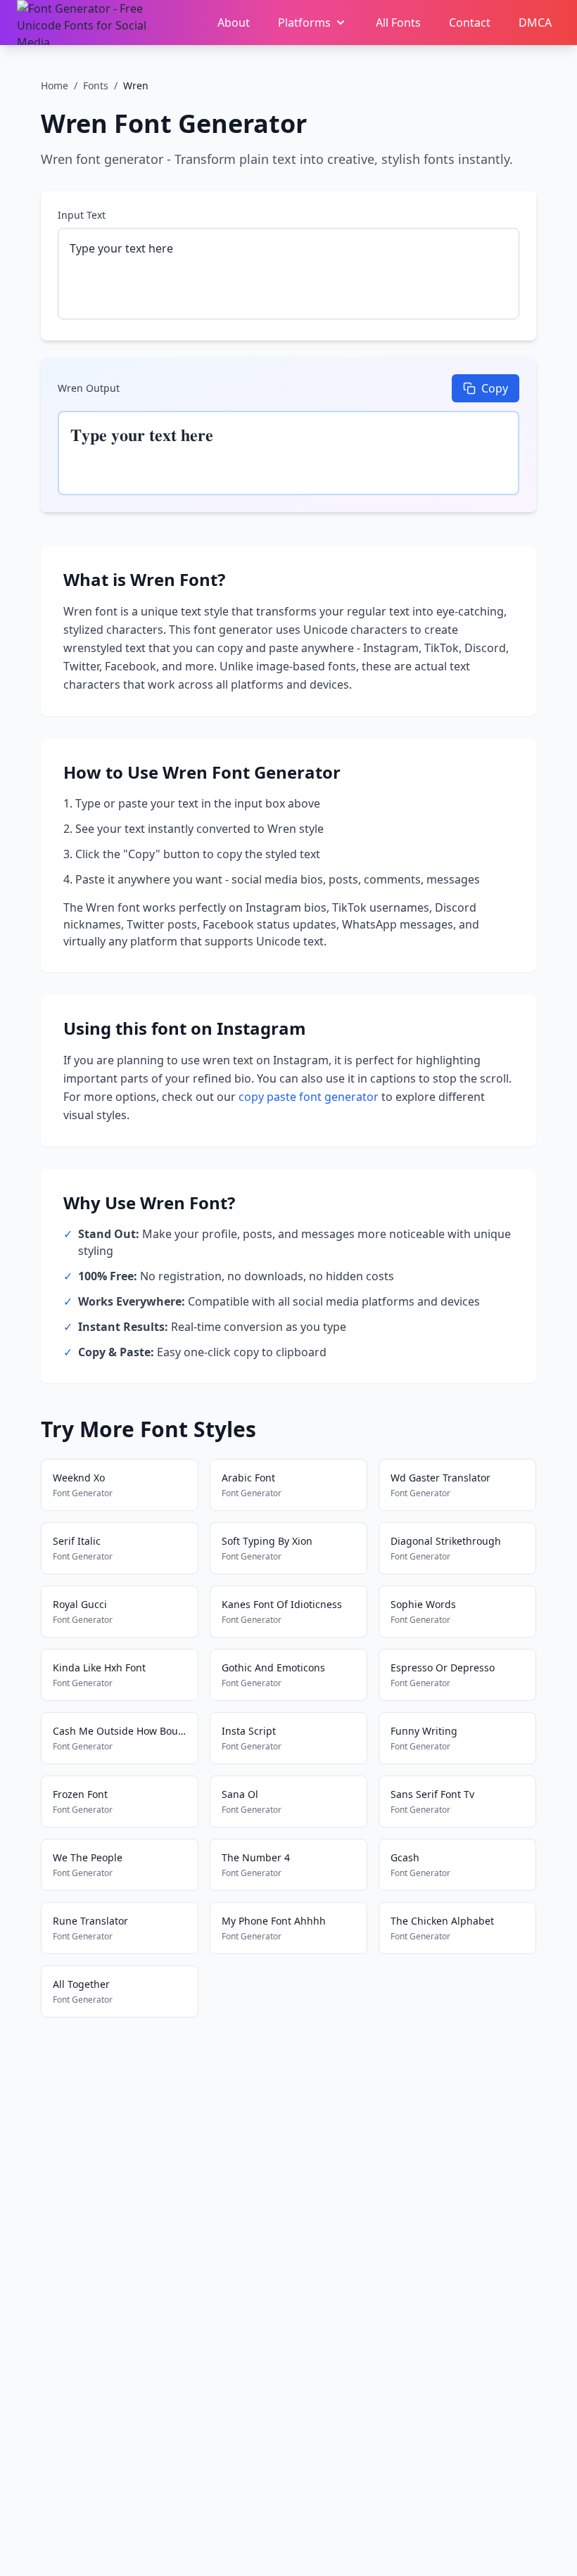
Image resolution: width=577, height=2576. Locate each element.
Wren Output (89, 388)
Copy (495, 388)
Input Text (82, 215)
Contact (470, 23)
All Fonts (398, 23)
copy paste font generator (309, 1097)
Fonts (96, 85)
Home (55, 85)
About (234, 23)
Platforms (304, 23)
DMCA (535, 23)
